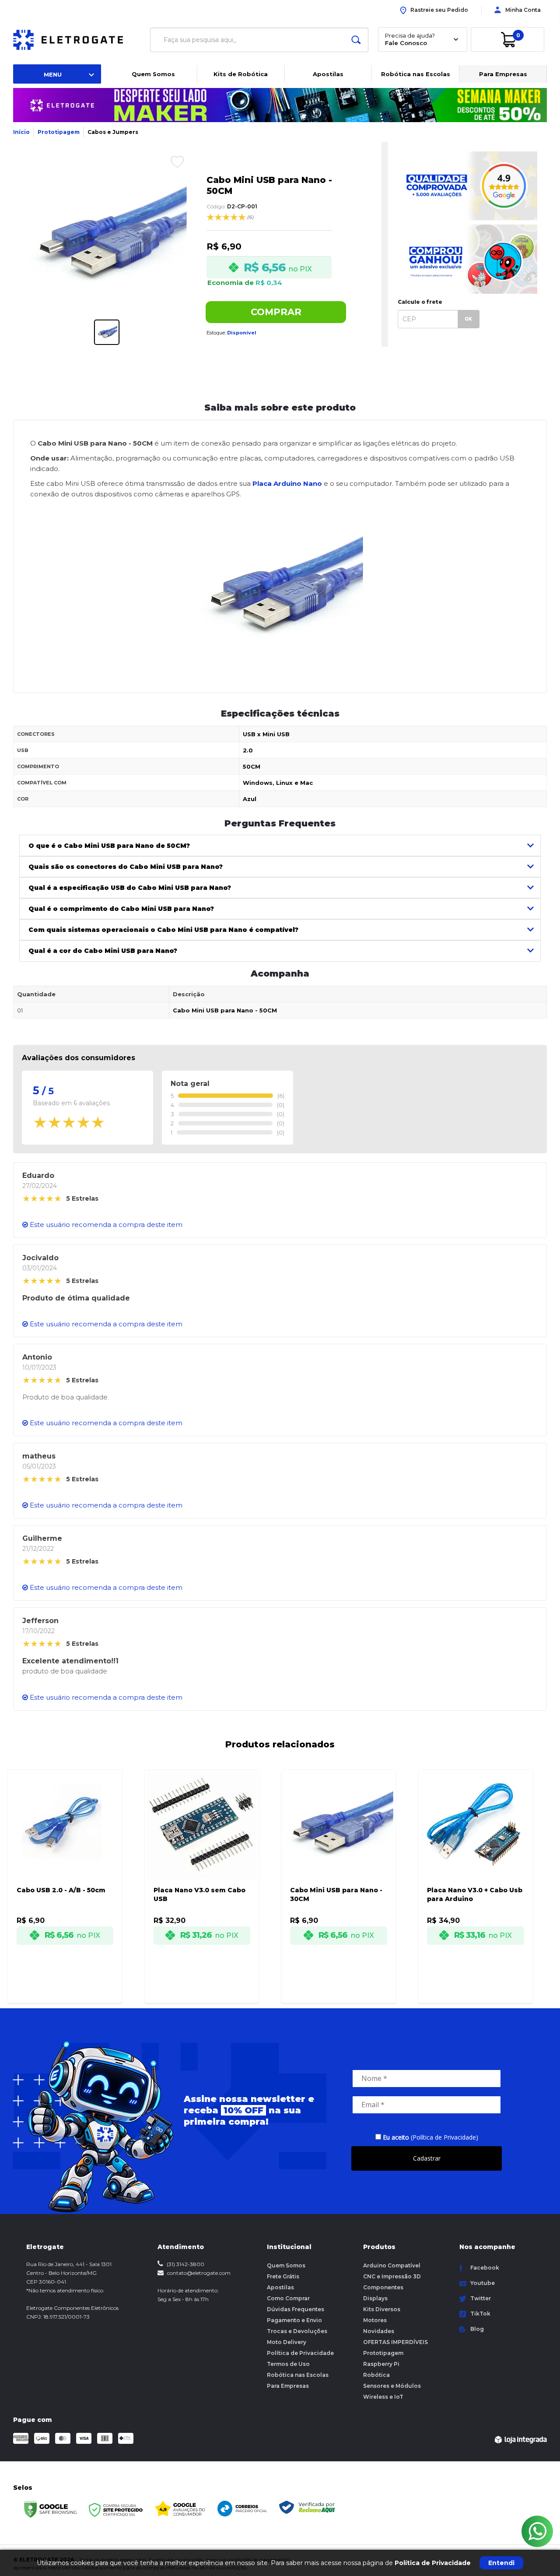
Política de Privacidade (300, 2353)
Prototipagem (59, 132)
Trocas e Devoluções (297, 2331)
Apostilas (328, 74)
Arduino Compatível (392, 2265)
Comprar (276, 312)
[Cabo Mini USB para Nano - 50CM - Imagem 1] (107, 332)
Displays (375, 2298)
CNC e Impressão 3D (392, 2276)
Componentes (383, 2287)
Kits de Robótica (241, 74)
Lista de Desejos (170, 162)
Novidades (379, 2331)
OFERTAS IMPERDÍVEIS (395, 2342)
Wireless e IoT (383, 2397)
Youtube (483, 2283)
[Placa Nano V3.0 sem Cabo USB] (202, 1875)
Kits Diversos (382, 2309)
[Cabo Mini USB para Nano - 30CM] (339, 1875)
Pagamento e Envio (294, 2320)
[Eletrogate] (75, 40)
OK (468, 319)
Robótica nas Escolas (416, 74)
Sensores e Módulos (392, 2386)
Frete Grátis (283, 2276)
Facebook (485, 2268)
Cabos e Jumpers (113, 132)
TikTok (480, 2314)
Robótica (376, 2375)
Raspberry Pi (381, 2364)
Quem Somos (153, 74)
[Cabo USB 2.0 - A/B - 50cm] (65, 1875)
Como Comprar (288, 2298)
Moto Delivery (287, 2342)
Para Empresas (503, 74)
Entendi (501, 2563)
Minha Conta (523, 10)
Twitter (481, 2298)
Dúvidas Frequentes (296, 2309)
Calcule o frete (420, 302)
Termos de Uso (288, 2364)
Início (21, 132)
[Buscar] (356, 40)
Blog (477, 2329)
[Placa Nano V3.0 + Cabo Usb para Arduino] (476, 1875)
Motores (375, 2320)
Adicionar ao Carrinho (75, 1989)
